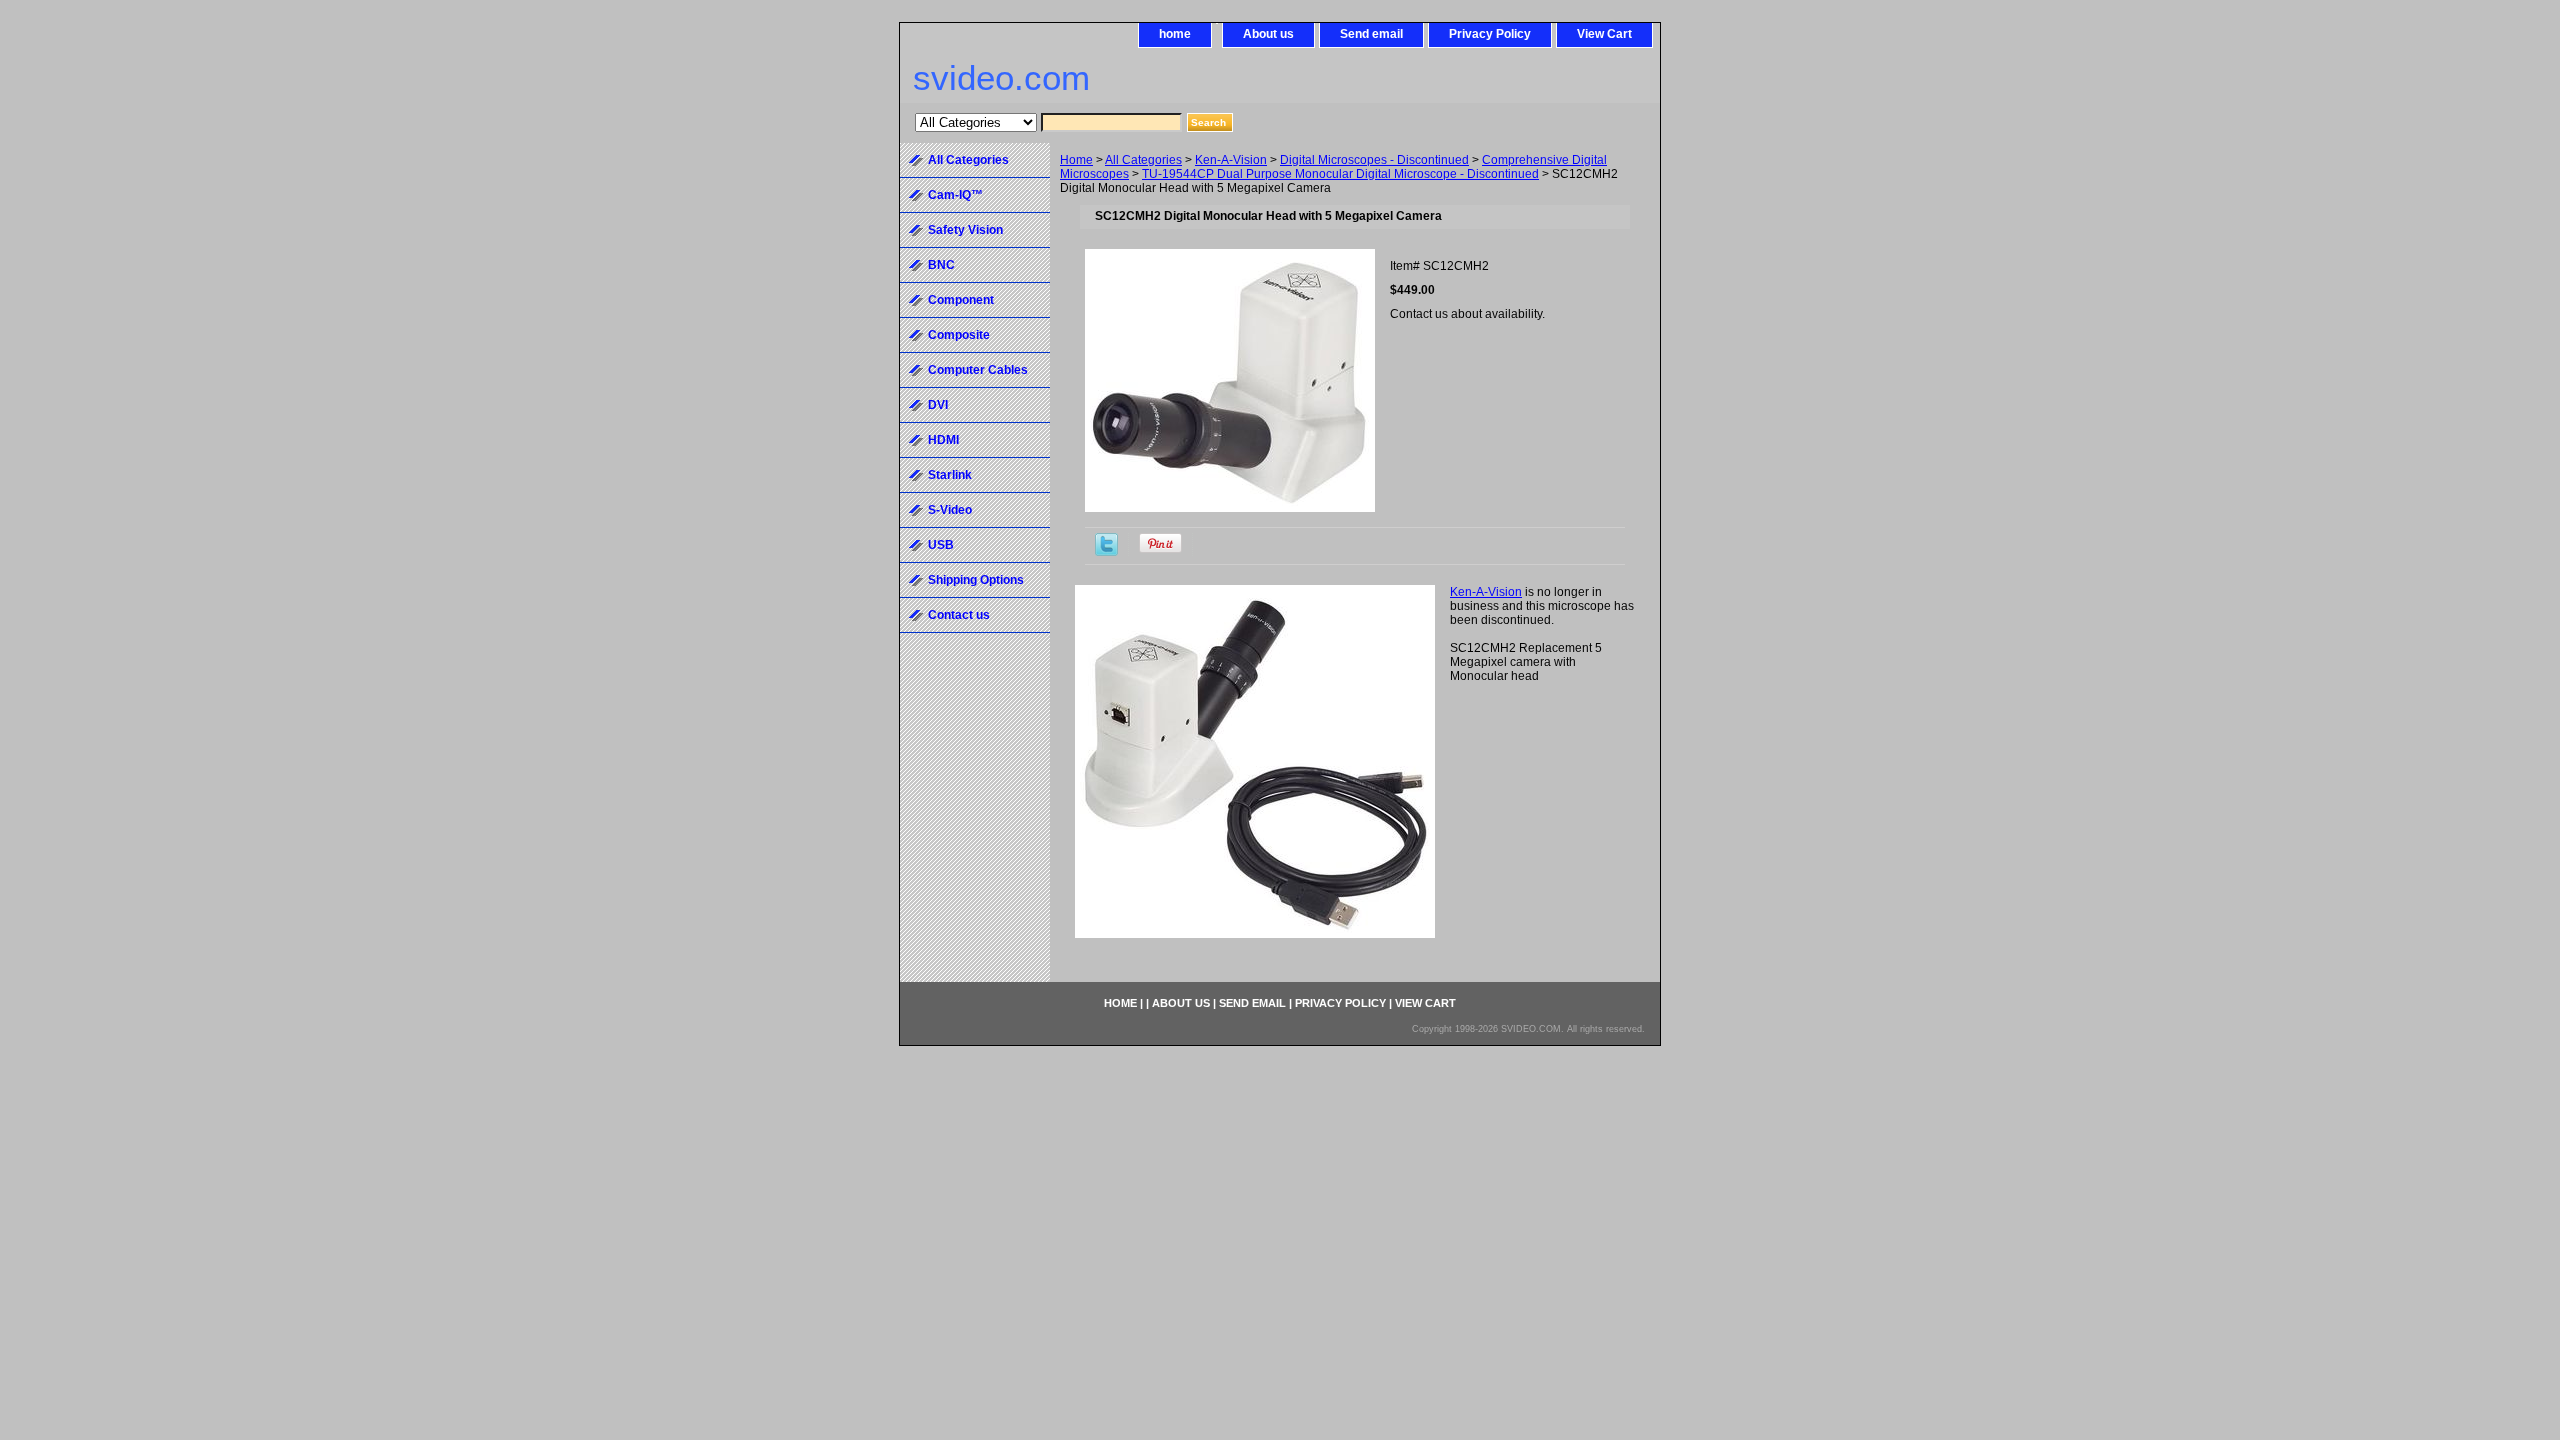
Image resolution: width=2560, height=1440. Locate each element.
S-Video (950, 510)
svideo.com (1001, 77)
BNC (941, 265)
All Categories (1143, 160)
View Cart (1604, 34)
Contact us (959, 615)
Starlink (950, 475)
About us (1268, 34)
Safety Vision (965, 230)
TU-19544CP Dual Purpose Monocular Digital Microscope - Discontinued (1340, 174)
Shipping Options (976, 580)
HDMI (943, 440)
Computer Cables (978, 370)
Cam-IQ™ (955, 195)
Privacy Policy (1490, 34)
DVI (938, 405)
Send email (1371, 34)
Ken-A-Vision (1231, 160)
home (1175, 34)
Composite (959, 335)
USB (941, 545)
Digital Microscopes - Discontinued (1374, 160)
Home (1076, 160)
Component (961, 300)
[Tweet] (1106, 552)
